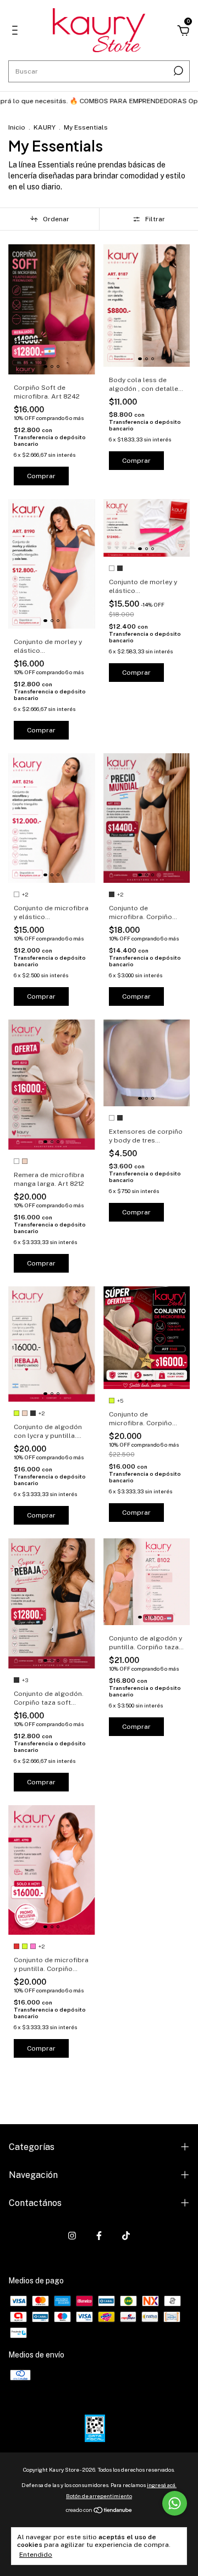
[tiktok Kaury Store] (126, 2236)
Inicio (17, 127)
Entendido (36, 2555)
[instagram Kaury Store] (72, 2236)
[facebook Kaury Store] (99, 2236)
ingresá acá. (162, 2485)
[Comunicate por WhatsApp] (175, 2503)
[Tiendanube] (99, 2511)
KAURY (45, 127)
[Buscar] (177, 71)
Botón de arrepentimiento (99, 2496)
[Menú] (17, 32)
